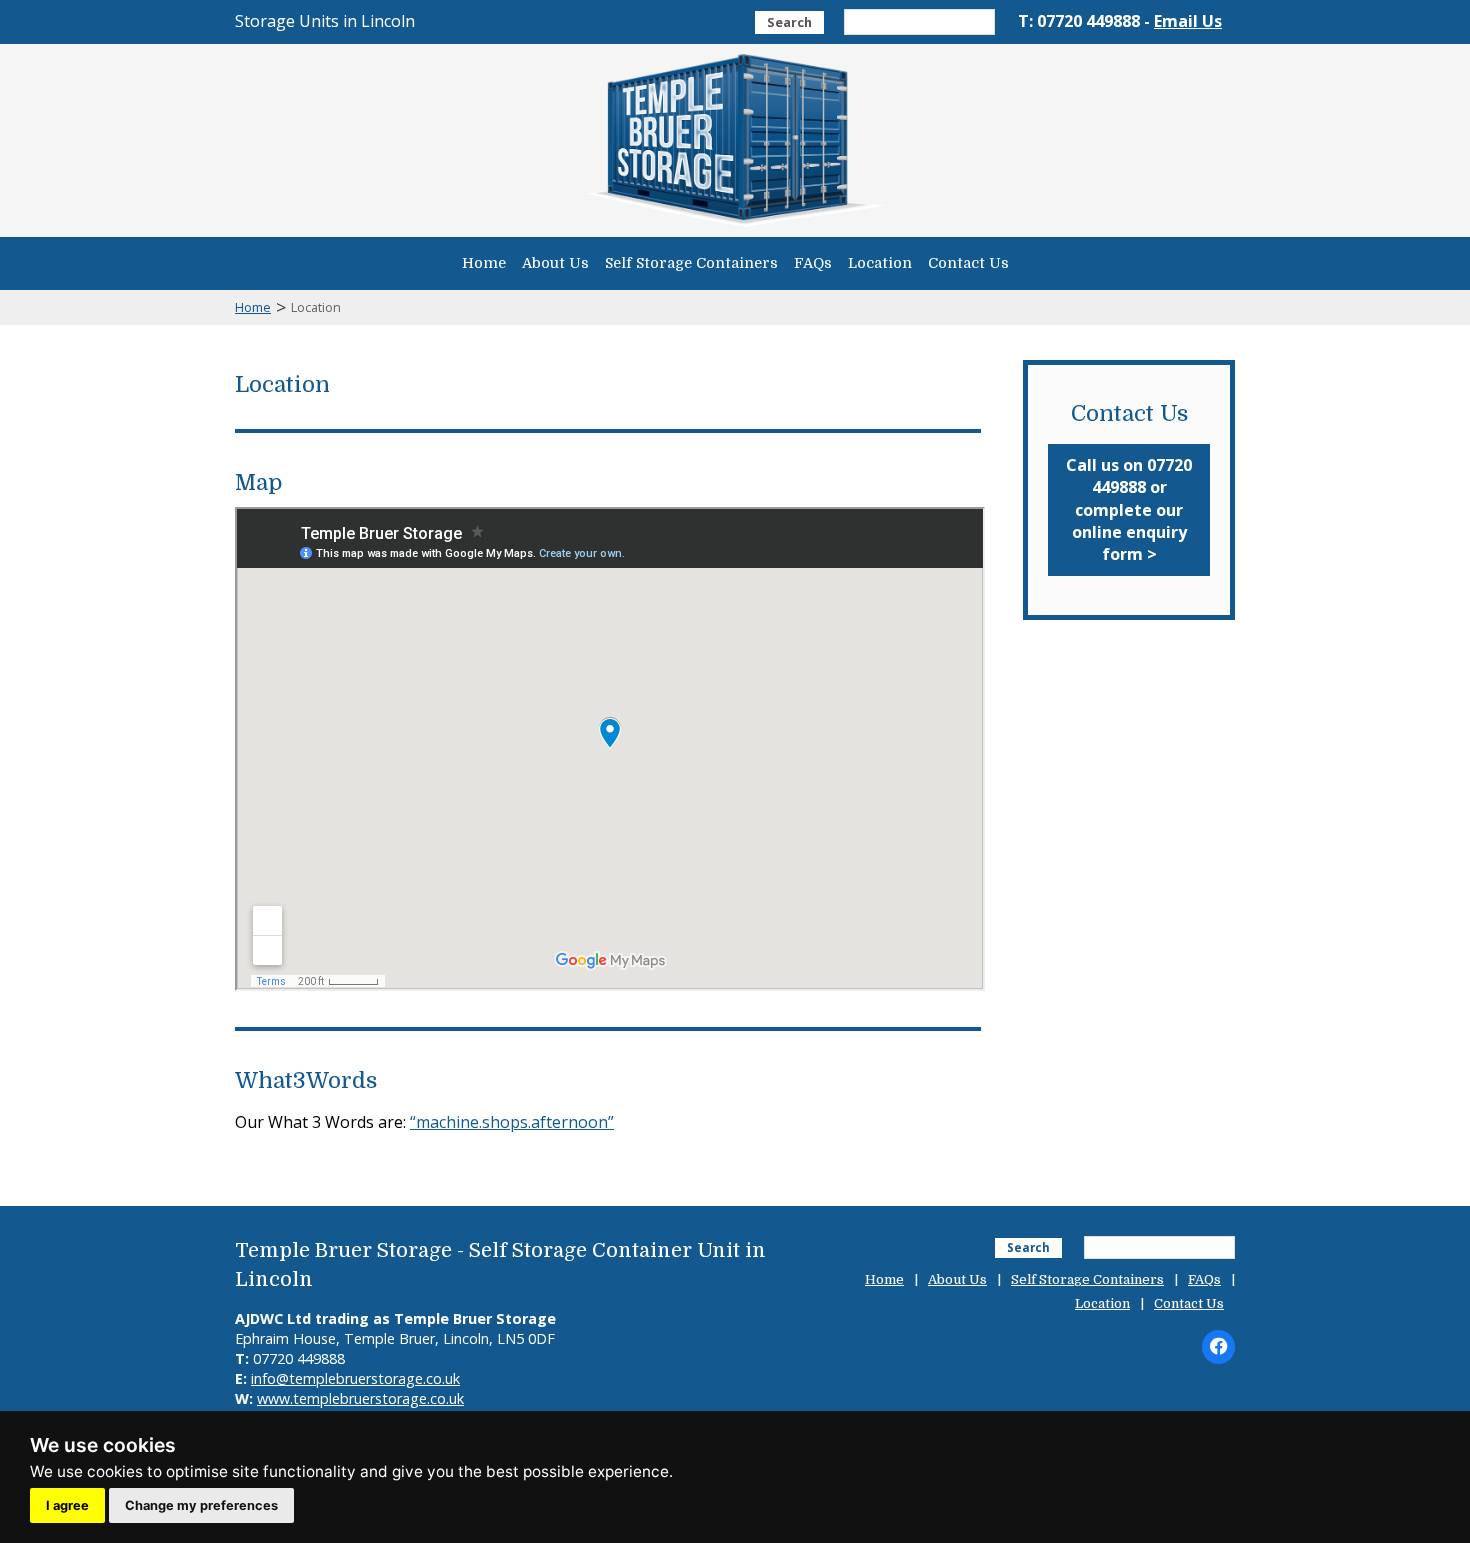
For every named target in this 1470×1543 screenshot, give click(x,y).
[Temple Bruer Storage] (735, 226)
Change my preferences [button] (201, 1505)
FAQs (813, 263)
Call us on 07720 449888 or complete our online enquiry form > (1129, 510)
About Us (555, 263)
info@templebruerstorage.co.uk (355, 1378)
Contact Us (968, 263)
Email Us (1188, 21)
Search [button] (789, 22)
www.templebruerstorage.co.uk (360, 1398)
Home (484, 263)
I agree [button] (67, 1505)
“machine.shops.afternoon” (512, 1122)
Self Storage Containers (691, 263)
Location (880, 263)
